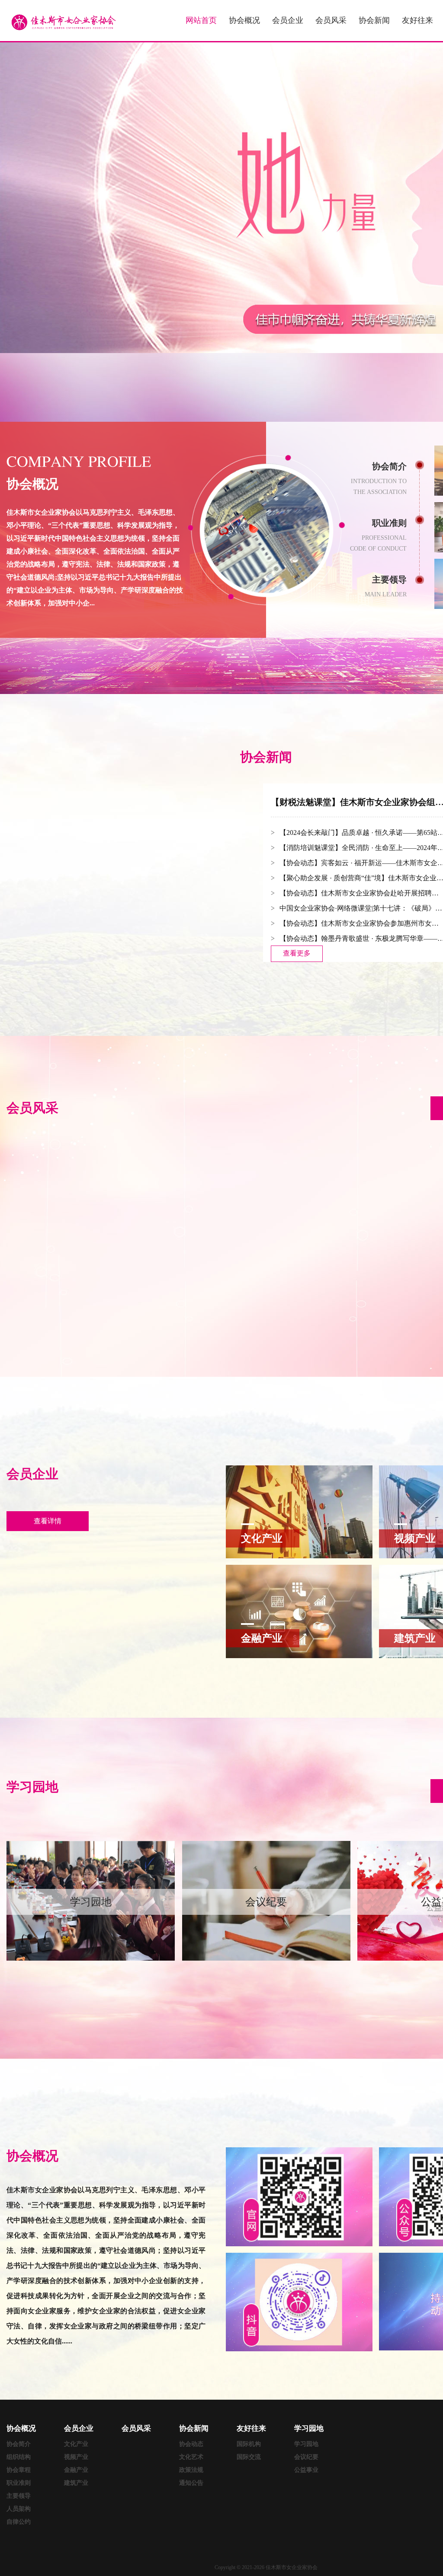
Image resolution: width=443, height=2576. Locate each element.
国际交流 (249, 2457)
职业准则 (19, 2483)
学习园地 (306, 2444)
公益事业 (306, 2470)
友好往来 (417, 20)
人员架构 (19, 2509)
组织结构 (19, 2457)
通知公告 (191, 2483)
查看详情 (48, 1521)
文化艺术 (191, 2457)
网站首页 (201, 20)
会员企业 (288, 20)
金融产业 (76, 2470)
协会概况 (244, 20)
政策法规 (191, 2470)
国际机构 (249, 2444)
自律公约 (19, 2522)
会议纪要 (306, 2457)
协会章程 (19, 2470)
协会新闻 (374, 20)
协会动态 (191, 2444)
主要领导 (19, 2496)
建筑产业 (76, 2483)
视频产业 (76, 2457)
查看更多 (297, 953)
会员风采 (331, 20)
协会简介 (19, 2444)
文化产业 (76, 2444)
